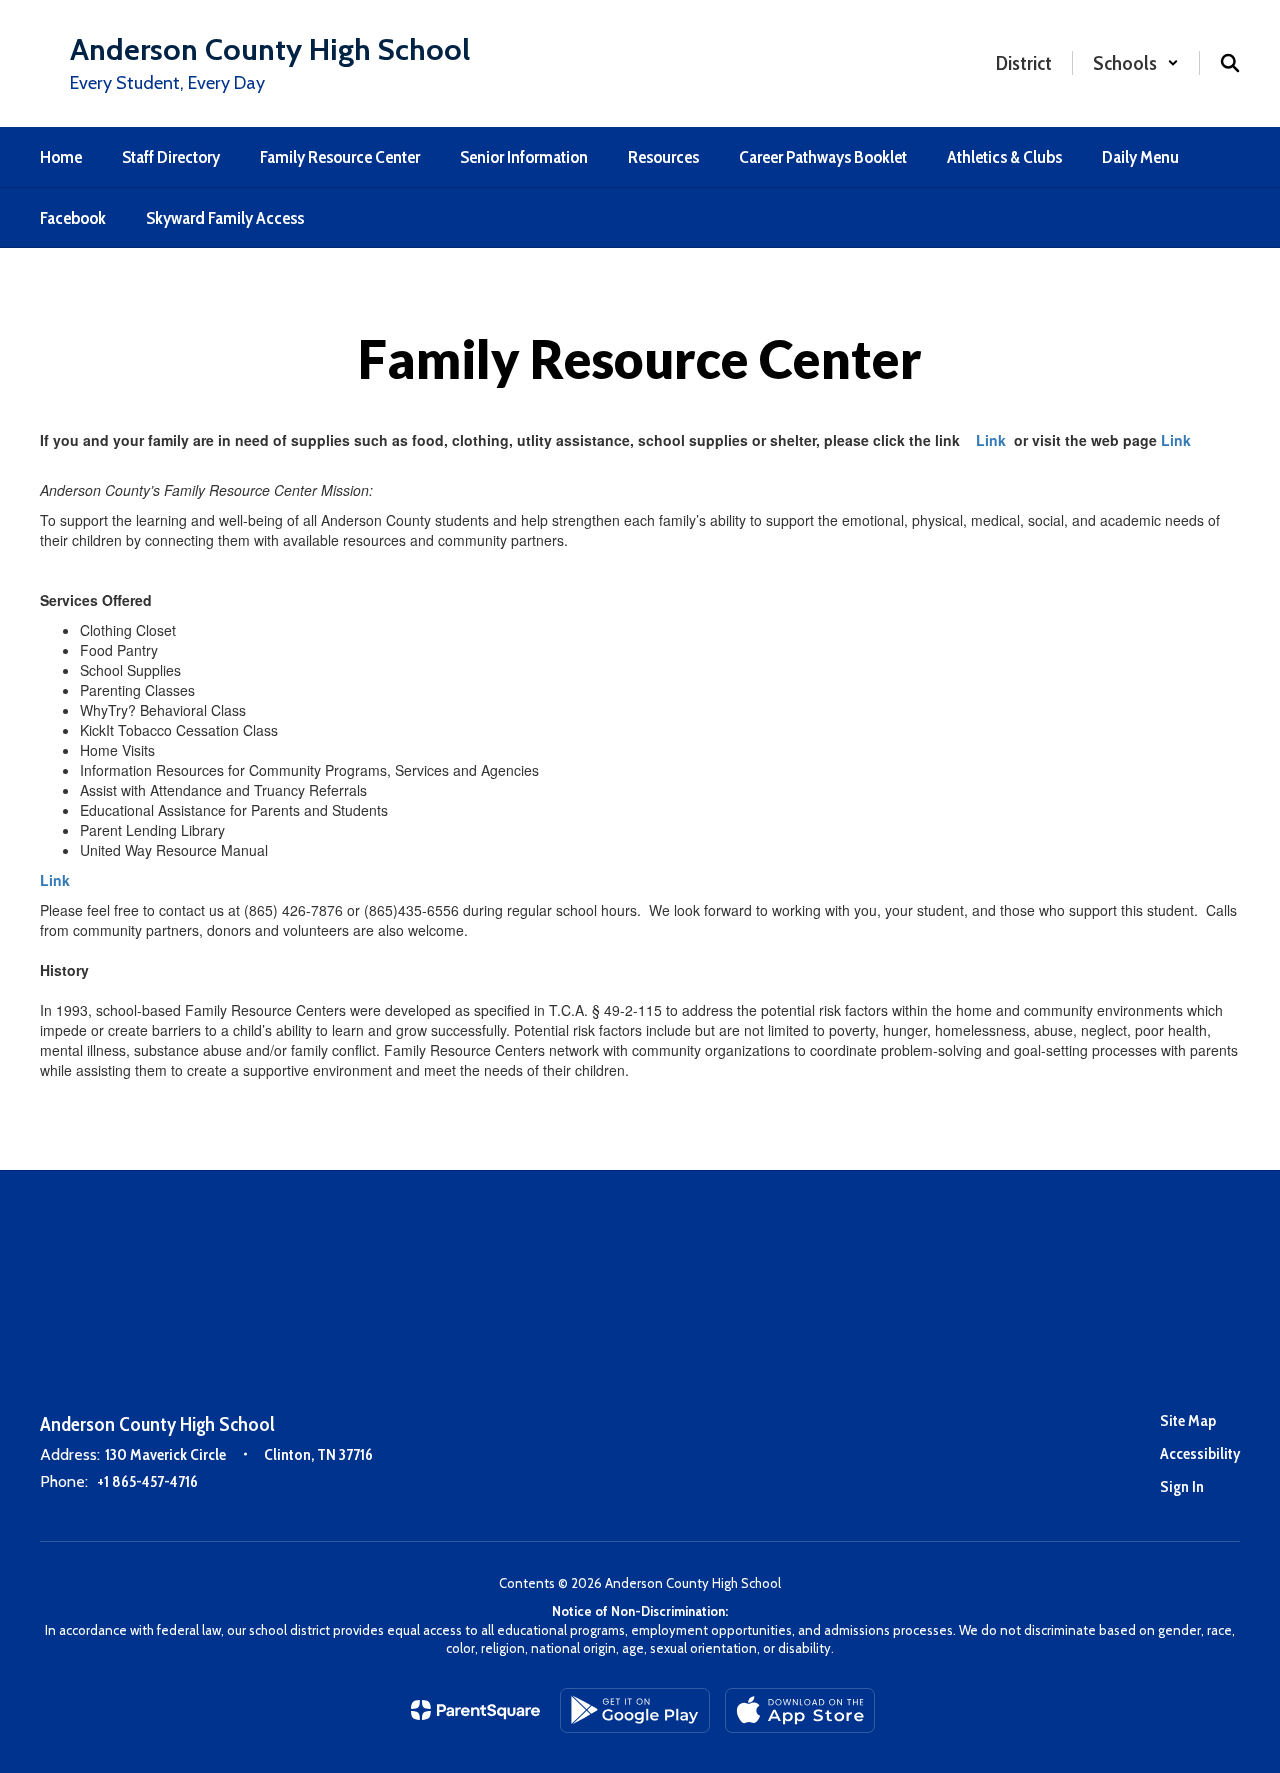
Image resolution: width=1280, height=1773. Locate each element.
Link (991, 440)
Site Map (1188, 1420)
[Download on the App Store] (800, 1710)
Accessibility (1200, 1453)
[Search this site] (1230, 63)
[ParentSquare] (475, 1710)
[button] (1136, 63)
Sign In (1182, 1486)
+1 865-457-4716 (147, 1481)
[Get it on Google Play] (635, 1710)
